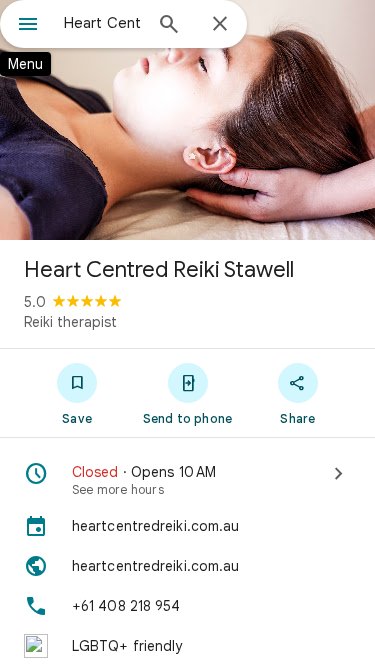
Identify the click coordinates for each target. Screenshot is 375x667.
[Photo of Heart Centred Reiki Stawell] (187, 120)
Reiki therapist (70, 322)
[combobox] (102, 23)
